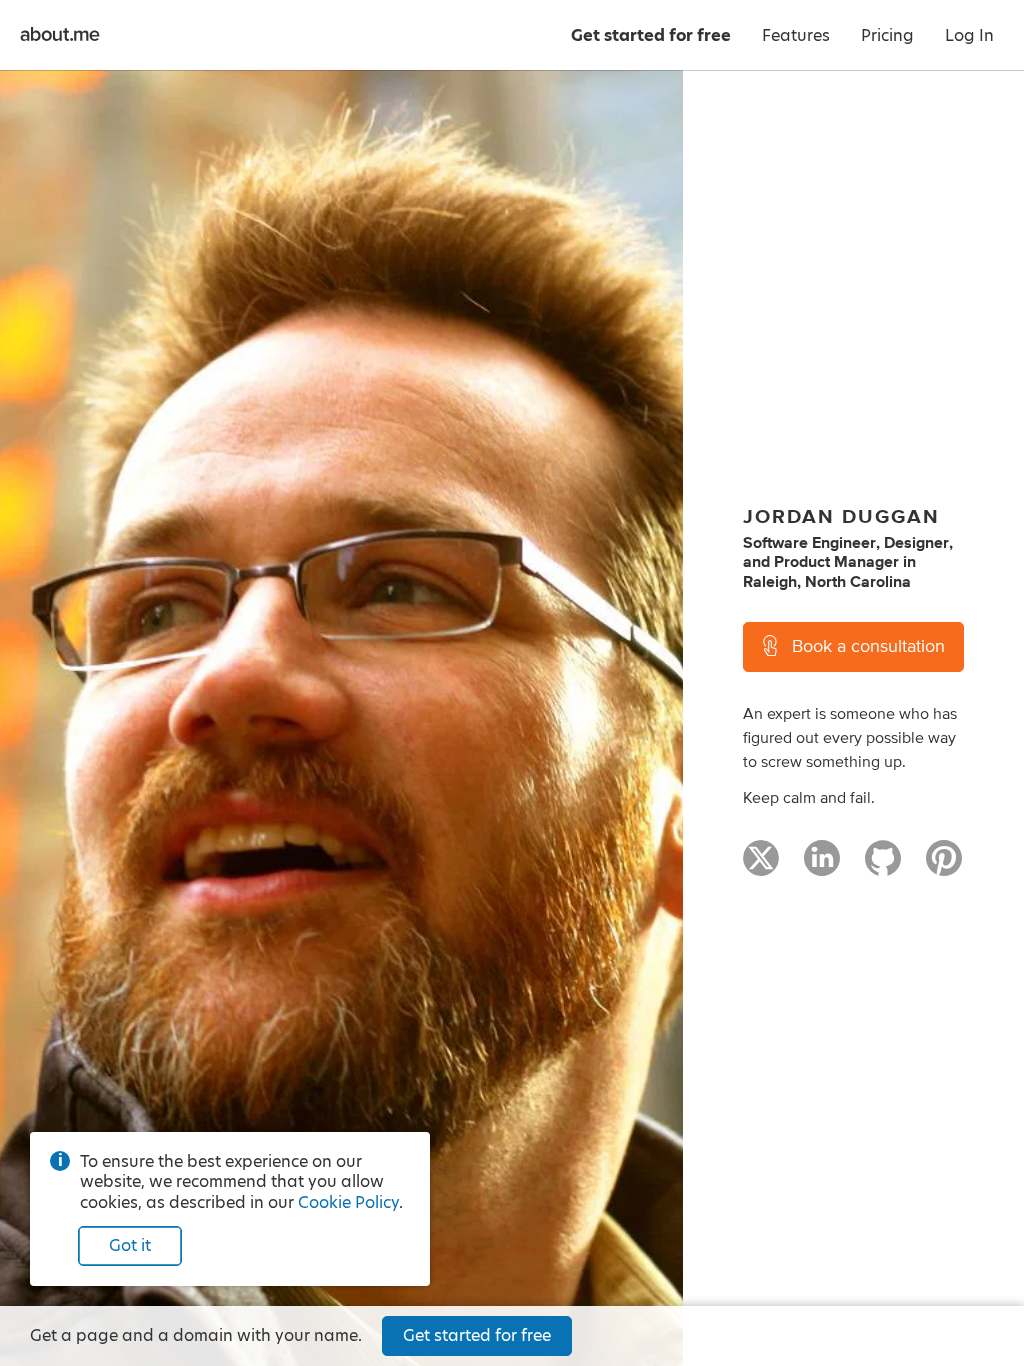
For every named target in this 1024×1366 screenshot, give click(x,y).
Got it (130, 1245)
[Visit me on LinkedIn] (822, 867)
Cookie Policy (348, 1202)
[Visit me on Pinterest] (944, 867)
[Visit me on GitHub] (883, 867)
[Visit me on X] (761, 867)
